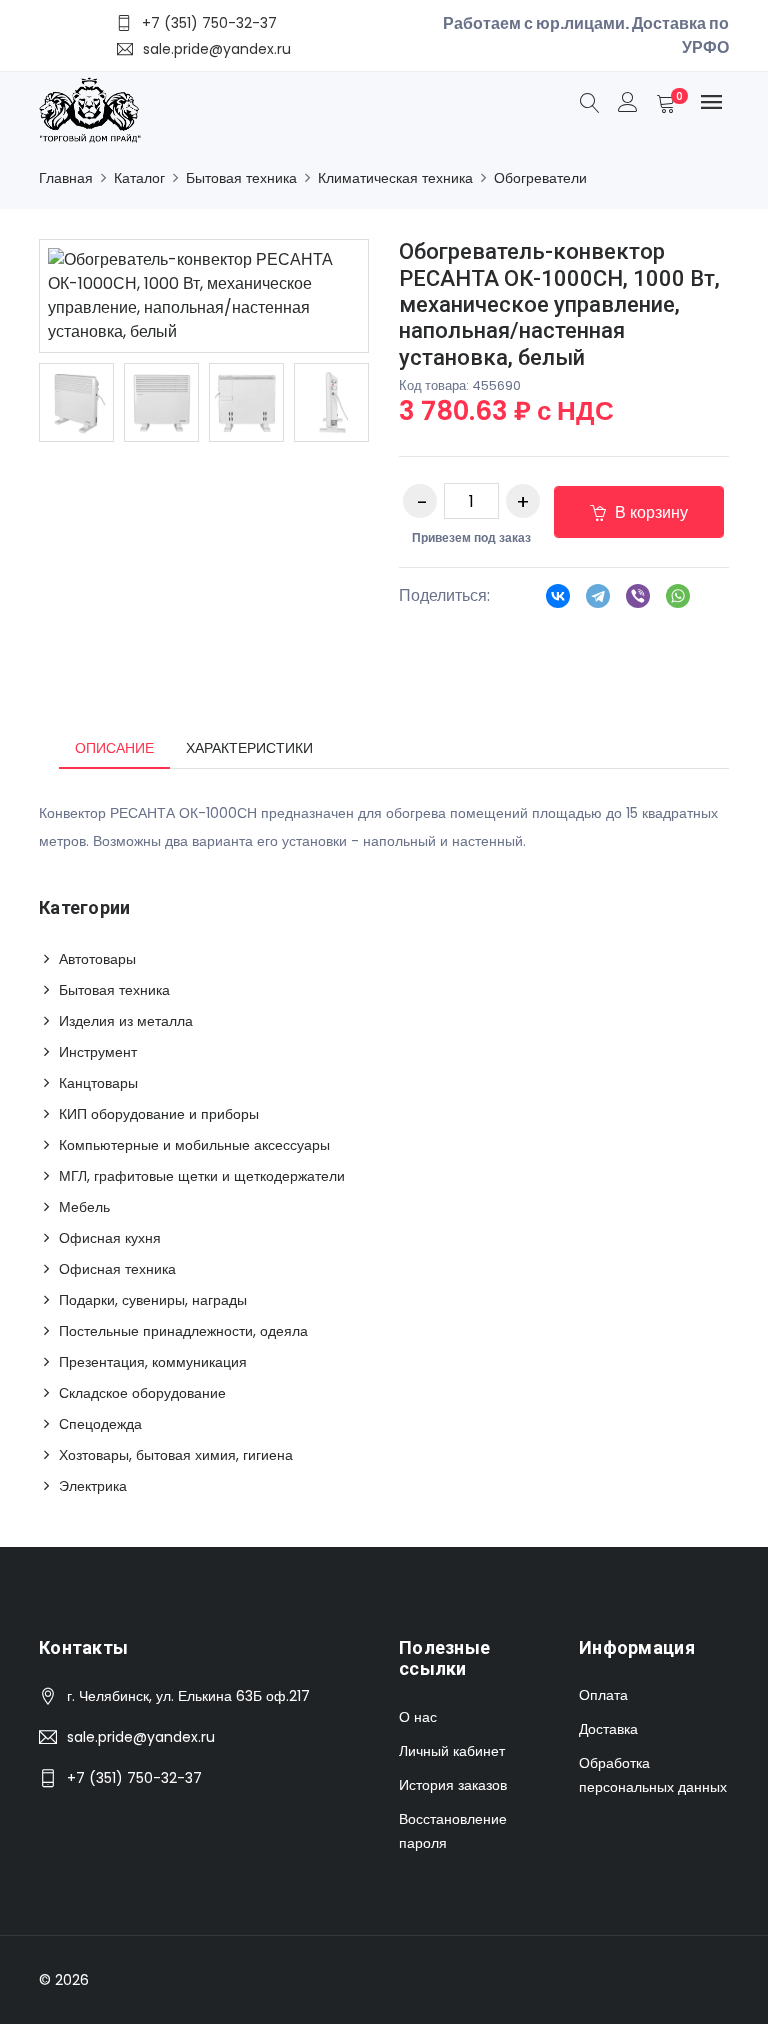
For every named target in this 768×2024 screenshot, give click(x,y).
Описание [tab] (114, 748)
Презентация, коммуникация (153, 1362)
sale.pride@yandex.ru (141, 1737)
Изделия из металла (126, 1021)
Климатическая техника (395, 178)
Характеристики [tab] (249, 748)
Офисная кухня (110, 1238)
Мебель (84, 1207)
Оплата (603, 1695)
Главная (66, 178)
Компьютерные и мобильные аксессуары (194, 1145)
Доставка (608, 1729)
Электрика (93, 1486)
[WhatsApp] (678, 602)
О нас (418, 1717)
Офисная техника (117, 1269)
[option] (76, 402)
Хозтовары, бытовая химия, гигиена (176, 1455)
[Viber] (638, 602)
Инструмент (98, 1052)
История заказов (453, 1785)
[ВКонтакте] (558, 602)
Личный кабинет (452, 1751)
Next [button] (399, 403)
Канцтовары (98, 1083)
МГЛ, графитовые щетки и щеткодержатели (202, 1176)
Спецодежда (100, 1424)
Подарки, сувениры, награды (153, 1300)
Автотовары (97, 959)
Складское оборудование (142, 1393)
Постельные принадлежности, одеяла (183, 1331)
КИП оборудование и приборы (159, 1114)
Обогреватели (540, 178)
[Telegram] (598, 602)
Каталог (139, 178)
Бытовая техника (241, 178)
